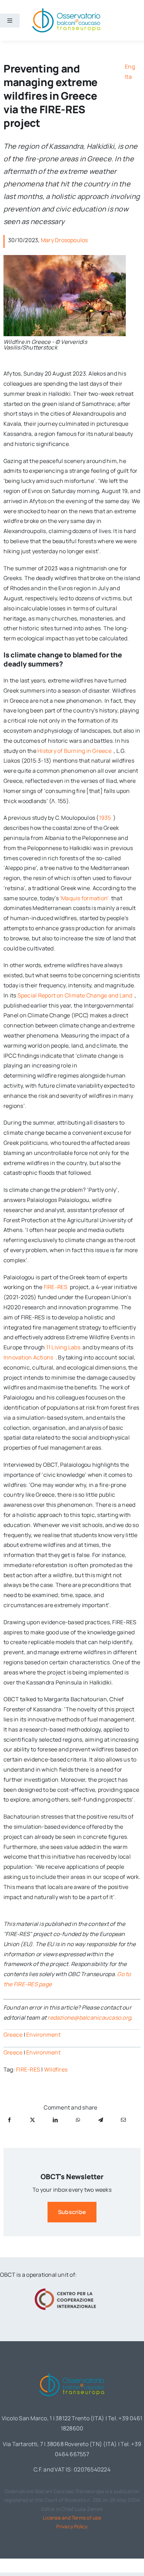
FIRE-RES (56, 1287)
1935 (106, 818)
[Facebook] (9, 2120)
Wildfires (56, 2069)
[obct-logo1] (72, 2372)
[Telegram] (101, 2120)
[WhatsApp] (78, 2120)
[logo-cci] (67, 2288)
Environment (43, 2035)
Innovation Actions (29, 1357)
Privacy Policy (72, 2526)
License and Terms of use (72, 2518)
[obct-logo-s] (66, 10)
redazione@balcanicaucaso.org (89, 2018)
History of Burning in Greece (75, 751)
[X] (33, 2120)
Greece (13, 2035)
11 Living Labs (64, 1347)
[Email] (123, 2120)
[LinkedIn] (55, 2120)
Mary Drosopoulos (64, 240)
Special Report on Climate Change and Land (75, 995)
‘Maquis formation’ (85, 898)
